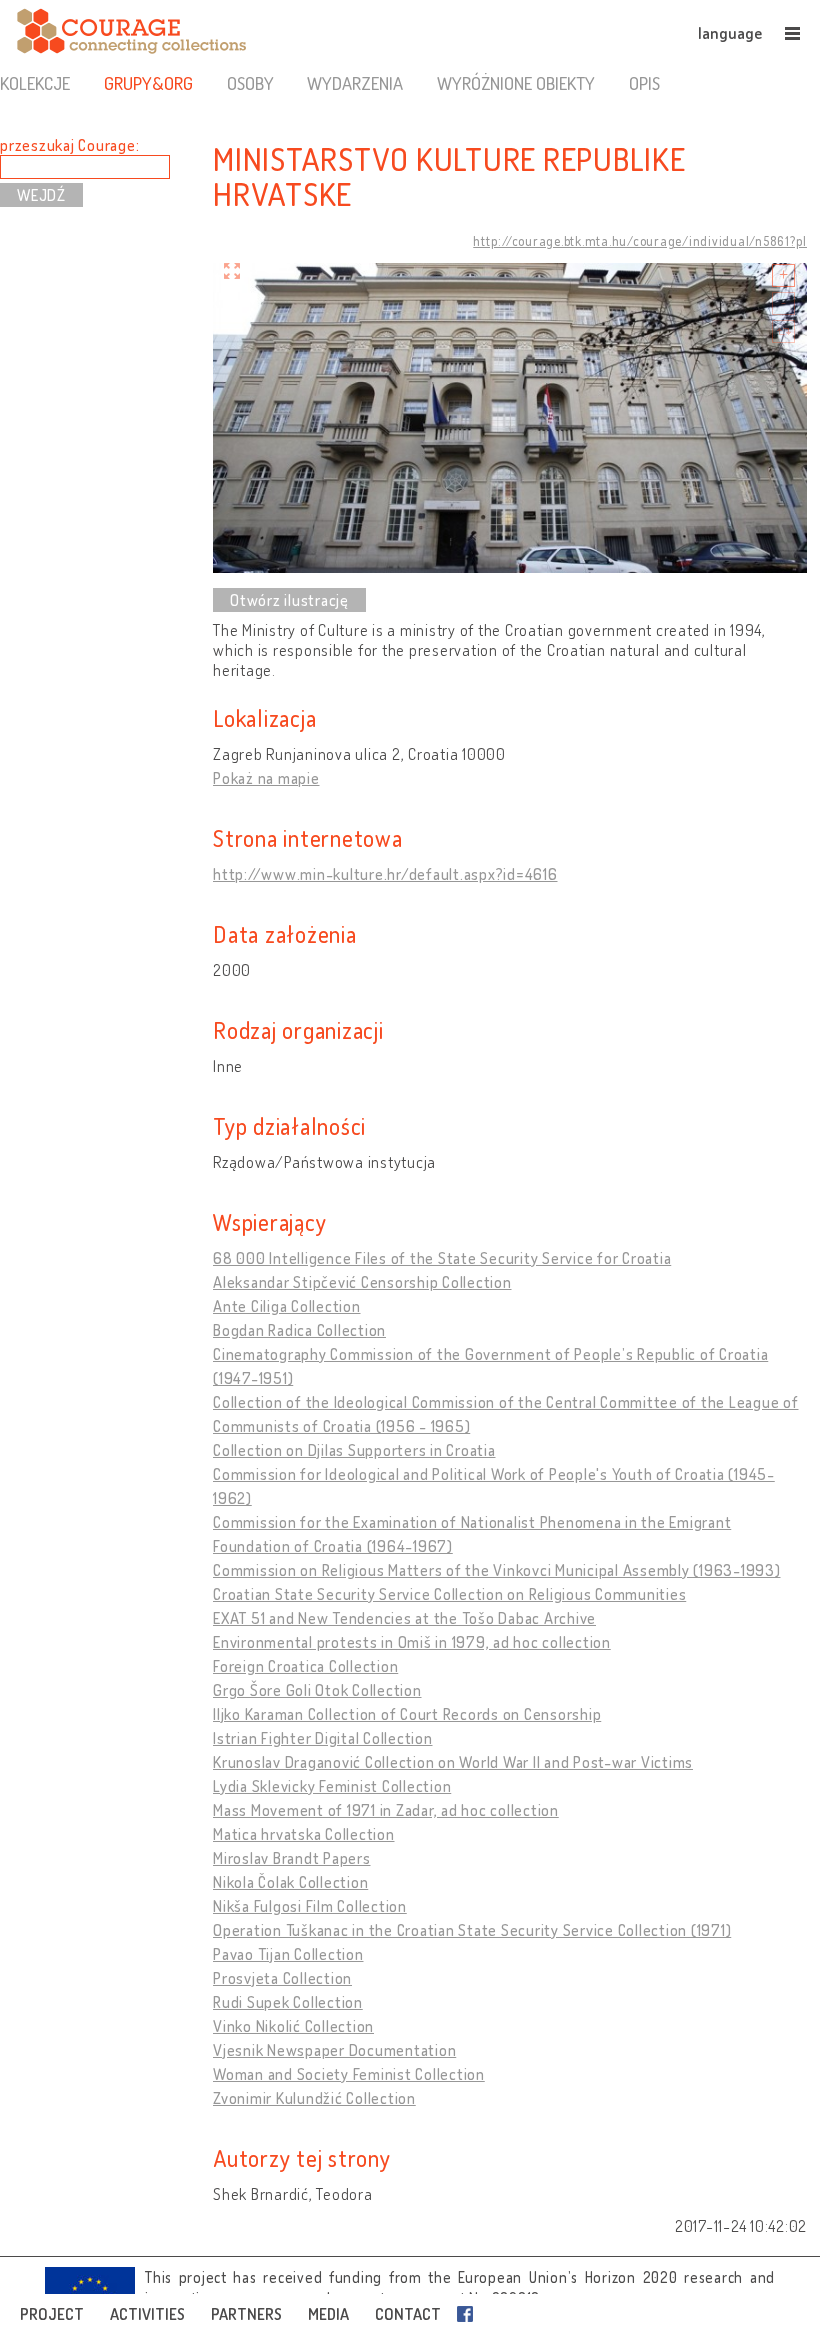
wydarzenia (355, 83)
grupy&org (148, 83)
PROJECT (52, 2314)
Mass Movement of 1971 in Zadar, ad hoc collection (386, 1810)
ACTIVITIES (147, 2314)
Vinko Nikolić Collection (293, 2026)
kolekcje (35, 83)
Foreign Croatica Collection (305, 1666)
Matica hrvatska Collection (304, 1834)
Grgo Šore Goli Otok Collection (317, 1690)
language (730, 33)
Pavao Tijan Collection (288, 1954)
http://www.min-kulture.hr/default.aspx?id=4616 (385, 874)
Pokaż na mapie (266, 778)
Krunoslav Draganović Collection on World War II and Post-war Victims (453, 1762)
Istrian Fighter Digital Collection (323, 1738)
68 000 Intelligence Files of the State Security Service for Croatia (442, 1258)
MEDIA (328, 2314)
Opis (644, 83)
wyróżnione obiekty (516, 83)
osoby (250, 83)
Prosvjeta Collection (282, 1978)
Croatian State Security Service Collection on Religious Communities (449, 1594)
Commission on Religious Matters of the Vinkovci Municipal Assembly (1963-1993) (497, 1570)
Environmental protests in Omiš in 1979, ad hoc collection (412, 1642)
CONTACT (408, 2314)
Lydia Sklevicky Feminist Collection (332, 1786)
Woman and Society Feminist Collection (349, 2074)
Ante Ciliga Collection (287, 1306)
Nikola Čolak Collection (290, 1882)
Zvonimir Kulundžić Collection (314, 2098)
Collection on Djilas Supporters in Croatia (354, 1450)
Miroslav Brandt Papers (292, 1858)
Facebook (469, 2314)
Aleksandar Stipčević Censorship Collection (362, 1282)
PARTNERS (246, 2314)
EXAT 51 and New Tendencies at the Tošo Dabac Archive (404, 1618)
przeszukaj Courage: (69, 145)
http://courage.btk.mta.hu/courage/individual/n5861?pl (640, 241)
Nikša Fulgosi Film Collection (310, 1906)
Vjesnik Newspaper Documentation (334, 2050)
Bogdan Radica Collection (299, 1330)
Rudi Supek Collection (288, 2002)
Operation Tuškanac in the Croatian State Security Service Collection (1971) (472, 1930)
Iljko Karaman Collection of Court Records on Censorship (407, 1714)
